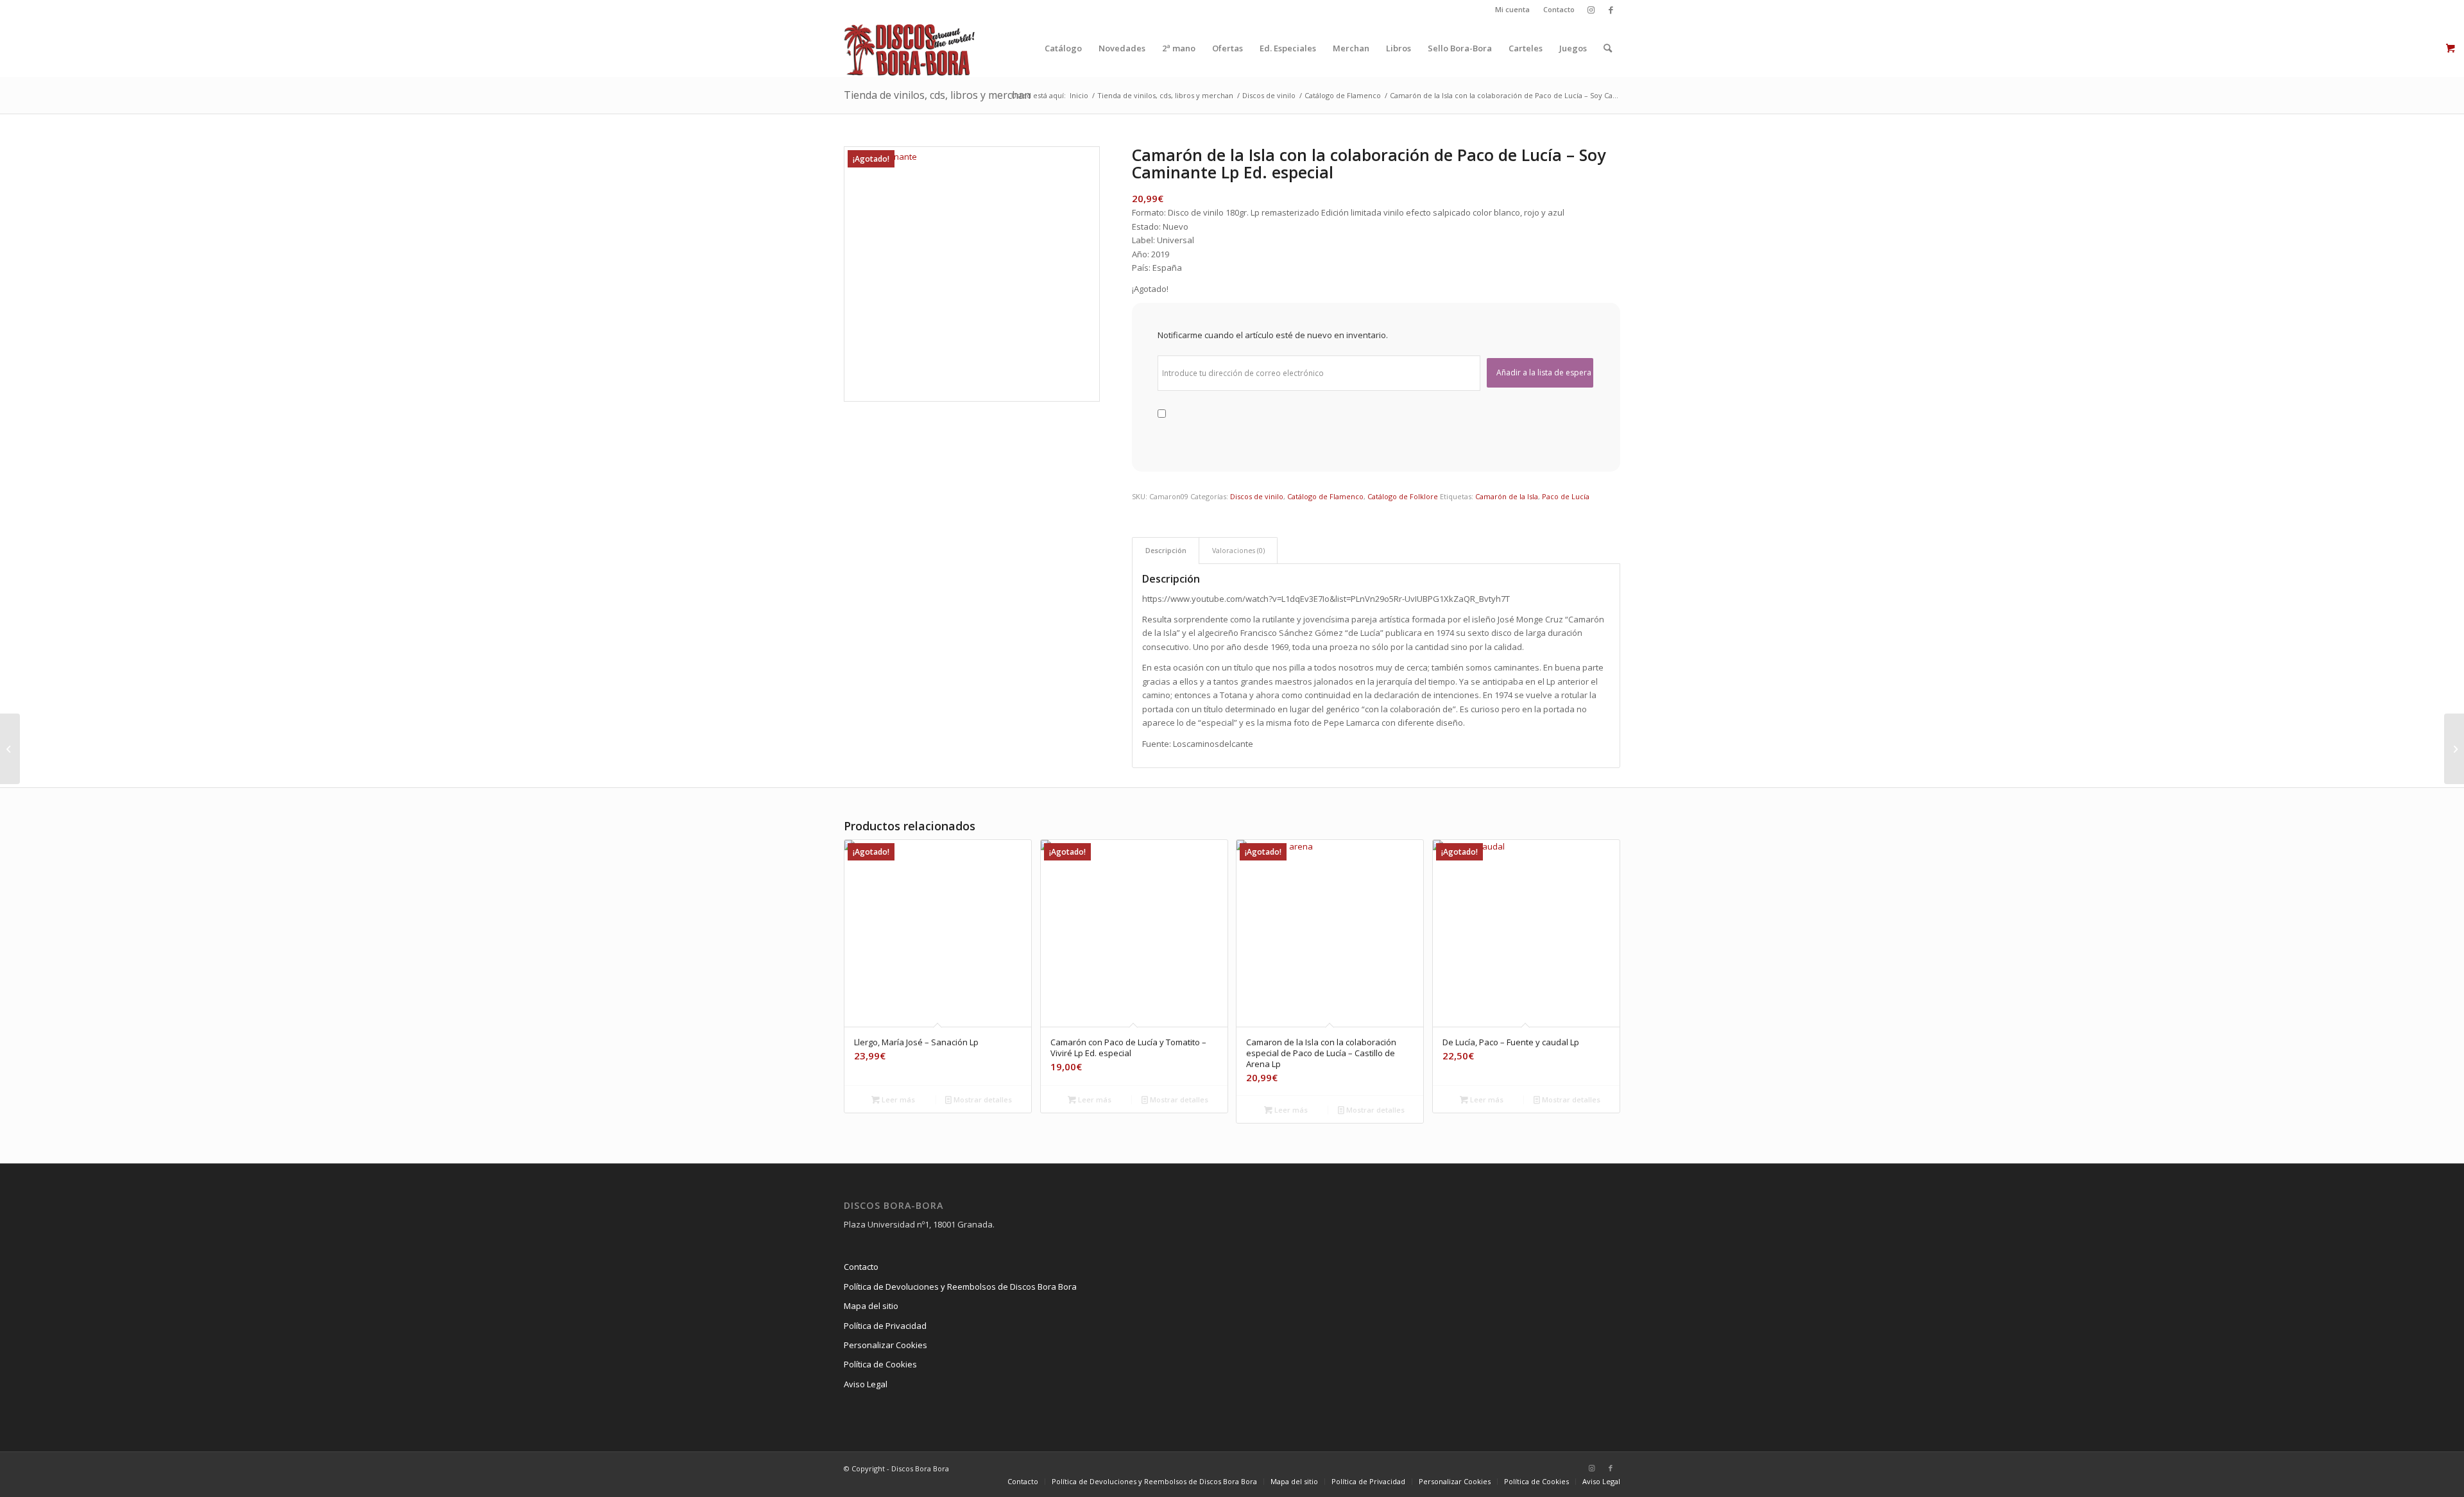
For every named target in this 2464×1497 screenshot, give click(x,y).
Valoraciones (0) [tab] (1238, 550)
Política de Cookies (880, 1364)
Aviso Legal (866, 1384)
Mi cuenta (1512, 9)
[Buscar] (1608, 48)
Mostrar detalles (982, 1099)
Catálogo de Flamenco (1325, 496)
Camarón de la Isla (1507, 496)
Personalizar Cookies (886, 1345)
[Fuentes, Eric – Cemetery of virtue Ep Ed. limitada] (10, 749)
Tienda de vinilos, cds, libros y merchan (937, 95)
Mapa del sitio (871, 1306)
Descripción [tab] (1166, 550)
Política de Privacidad (885, 1326)
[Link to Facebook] (1611, 10)
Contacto (1559, 9)
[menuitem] (1513, 10)
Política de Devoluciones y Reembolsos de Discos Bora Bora (960, 1287)
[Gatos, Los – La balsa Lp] (2454, 749)
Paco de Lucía (1566, 496)
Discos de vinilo (1257, 496)
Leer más (897, 1099)
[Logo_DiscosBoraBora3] (910, 48)
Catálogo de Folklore (1403, 496)
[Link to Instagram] (1591, 10)
